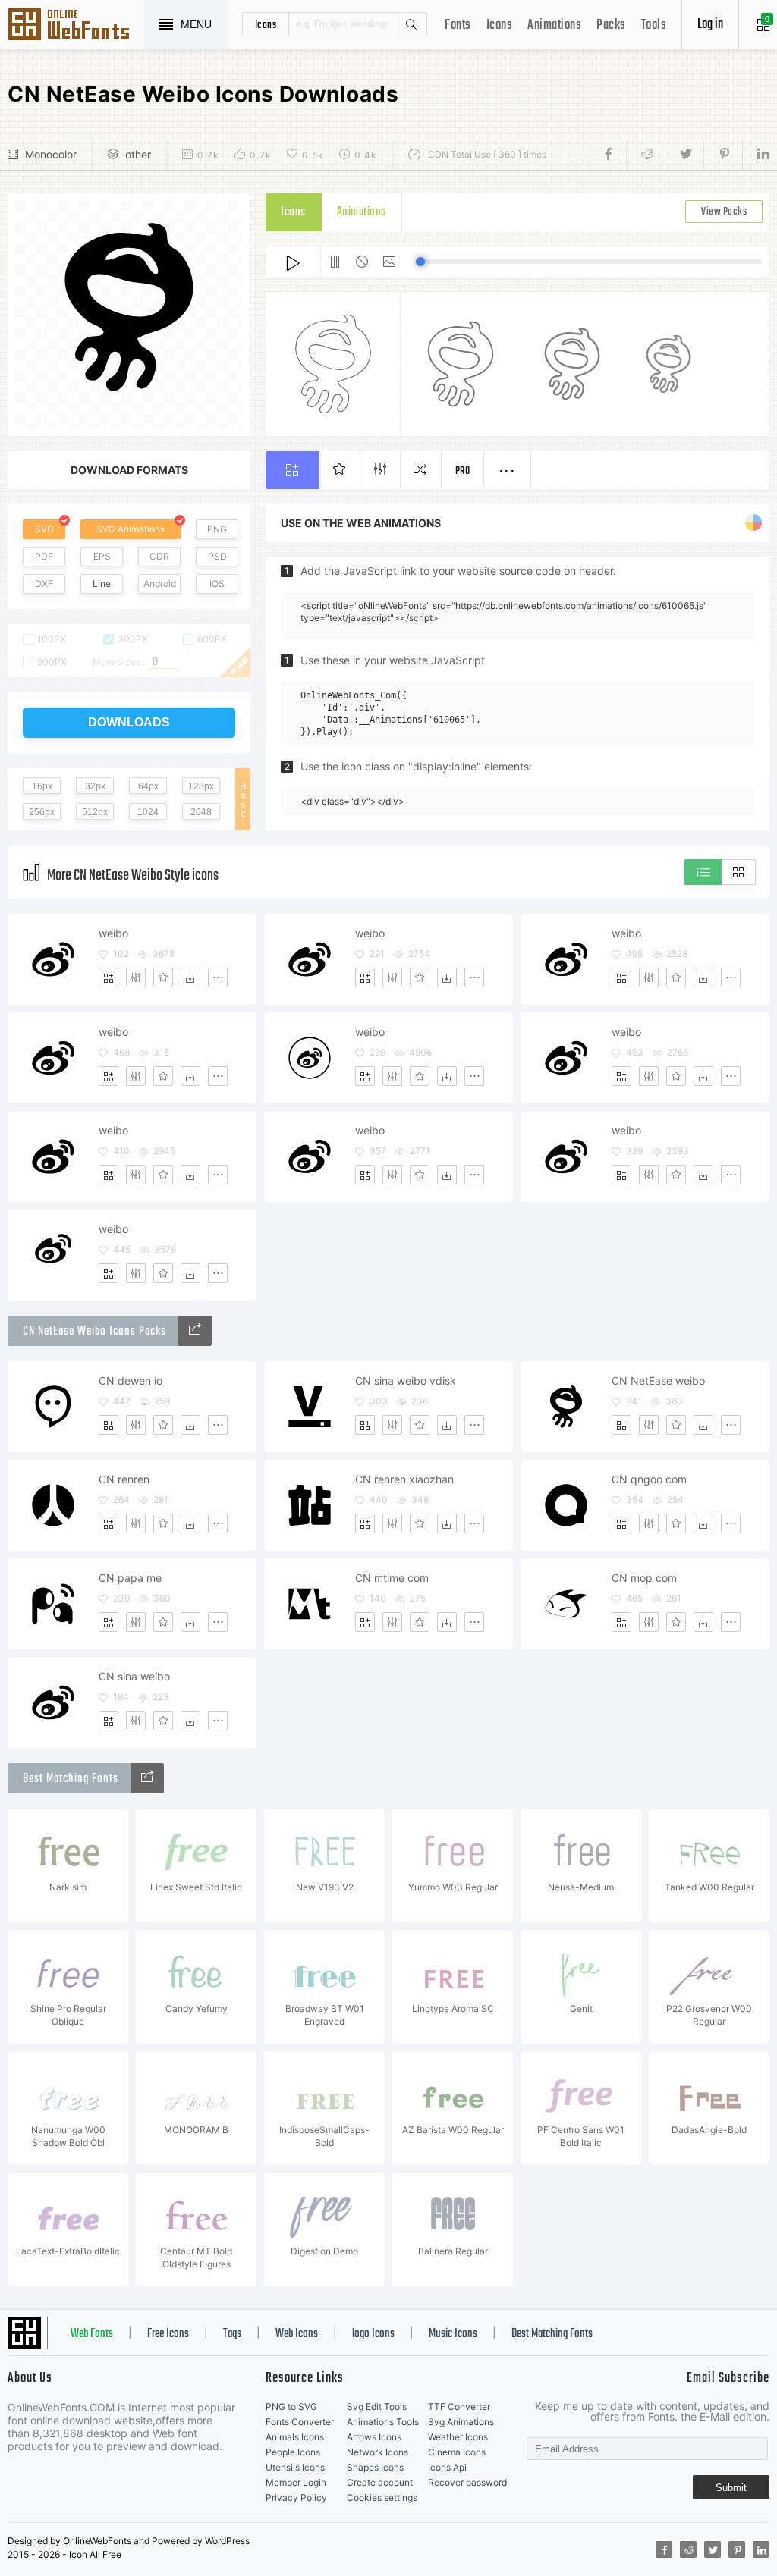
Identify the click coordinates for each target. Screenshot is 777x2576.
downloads (129, 722)
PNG (217, 529)
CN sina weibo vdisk (406, 1381)
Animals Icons (295, 2437)
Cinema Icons (457, 2452)
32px (95, 786)
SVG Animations (131, 529)
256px (42, 812)
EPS (102, 556)
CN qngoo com (649, 1479)
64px (148, 786)
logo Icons (373, 2334)
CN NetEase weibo (658, 1381)
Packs (611, 25)
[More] (218, 977)
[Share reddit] (645, 155)
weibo (113, 933)
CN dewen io (131, 1381)
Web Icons (297, 2334)
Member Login (296, 2482)
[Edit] (136, 977)
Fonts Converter (300, 2422)
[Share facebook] (613, 155)
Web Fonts (92, 2334)
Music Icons (453, 2334)
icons (266, 24)
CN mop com (644, 1578)
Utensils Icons (295, 2467)
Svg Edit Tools (377, 2407)
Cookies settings (382, 2498)
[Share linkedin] (756, 155)
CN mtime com (392, 1578)
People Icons (293, 2452)
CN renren (124, 1479)
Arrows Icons (374, 2437)
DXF (44, 584)
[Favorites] (163, 977)
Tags (232, 2334)
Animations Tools (383, 2422)
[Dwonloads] (190, 977)
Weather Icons (458, 2437)
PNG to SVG (291, 2407)
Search (411, 24)
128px (201, 786)
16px (42, 786)
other (138, 154)
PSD (217, 556)
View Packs (724, 212)
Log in (710, 25)
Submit (731, 2488)
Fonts (458, 25)
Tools (654, 25)
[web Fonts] (147, 1778)
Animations (554, 25)
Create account (380, 2482)
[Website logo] (195, 1331)
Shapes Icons (375, 2467)
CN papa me (130, 1578)
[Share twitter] (684, 155)
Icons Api (447, 2467)
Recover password (467, 2482)
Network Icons (377, 2452)
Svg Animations (461, 2422)
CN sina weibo (134, 1676)
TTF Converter (459, 2407)
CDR (159, 556)
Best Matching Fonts (552, 2334)
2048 (201, 812)
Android (160, 584)
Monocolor (51, 154)
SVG (44, 529)
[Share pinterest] (723, 155)
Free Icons (168, 2334)
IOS (217, 584)
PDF (44, 556)
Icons (500, 25)
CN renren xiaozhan (404, 1479)
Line (102, 584)
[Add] (109, 977)
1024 (148, 812)
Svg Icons (76, 26)
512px (95, 812)
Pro (463, 471)
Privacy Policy (296, 2498)
